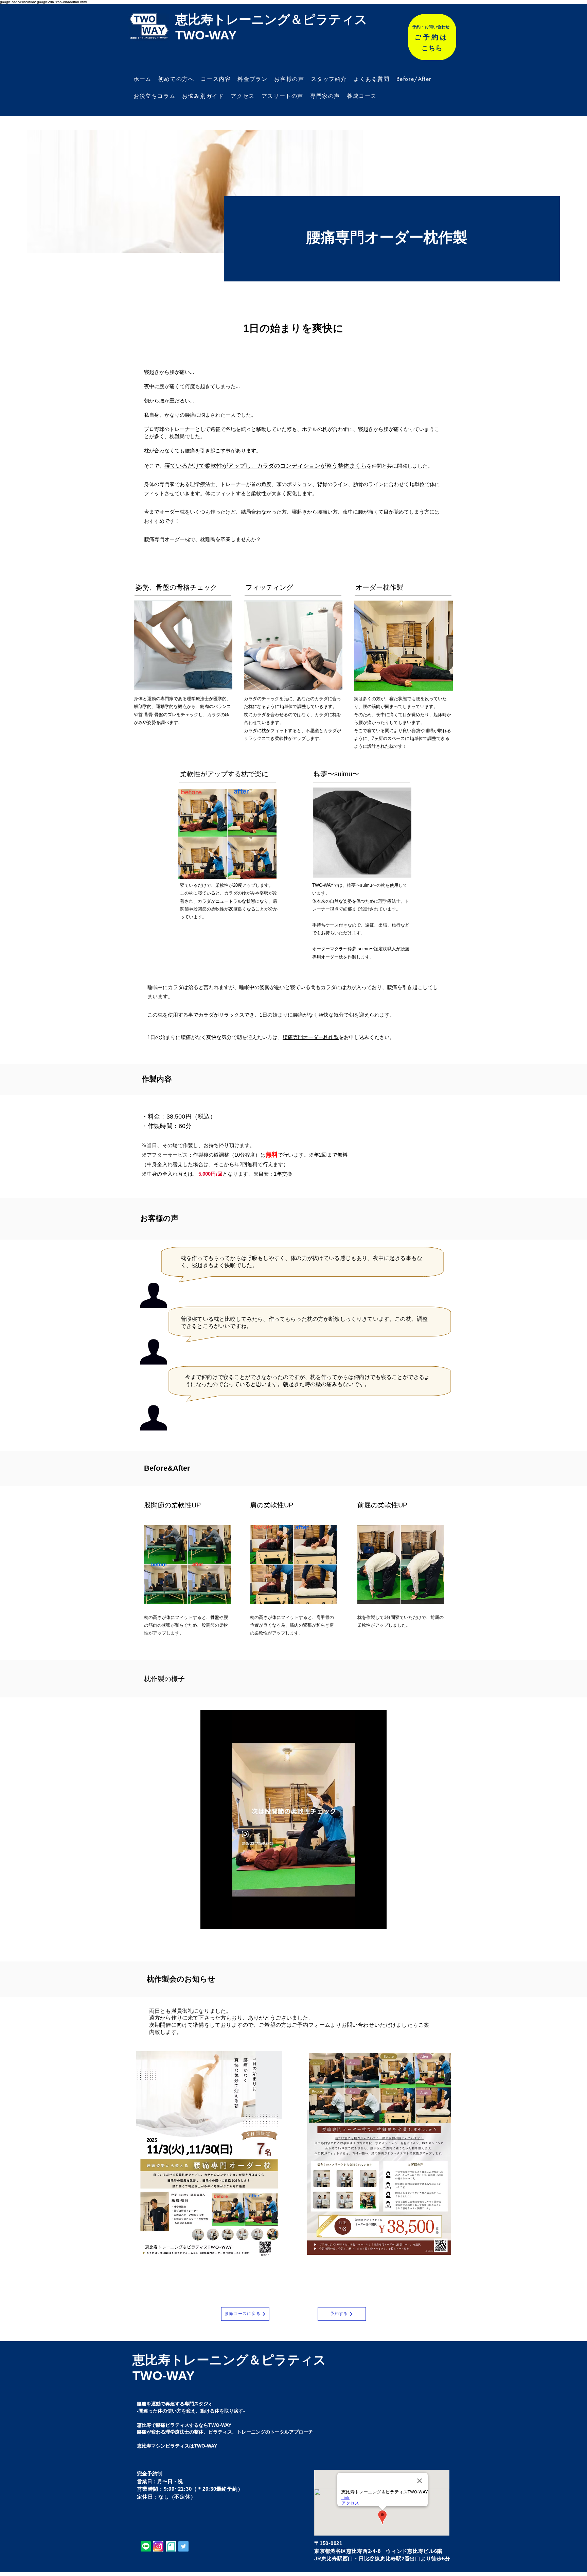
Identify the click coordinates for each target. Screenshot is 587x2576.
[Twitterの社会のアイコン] (183, 2546)
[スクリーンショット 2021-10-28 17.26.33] (171, 2546)
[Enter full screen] (377, 1920)
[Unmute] (221, 1920)
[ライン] (146, 2546)
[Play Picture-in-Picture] (366, 1920)
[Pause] (209, 1920)
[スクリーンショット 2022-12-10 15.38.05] (158, 2546)
